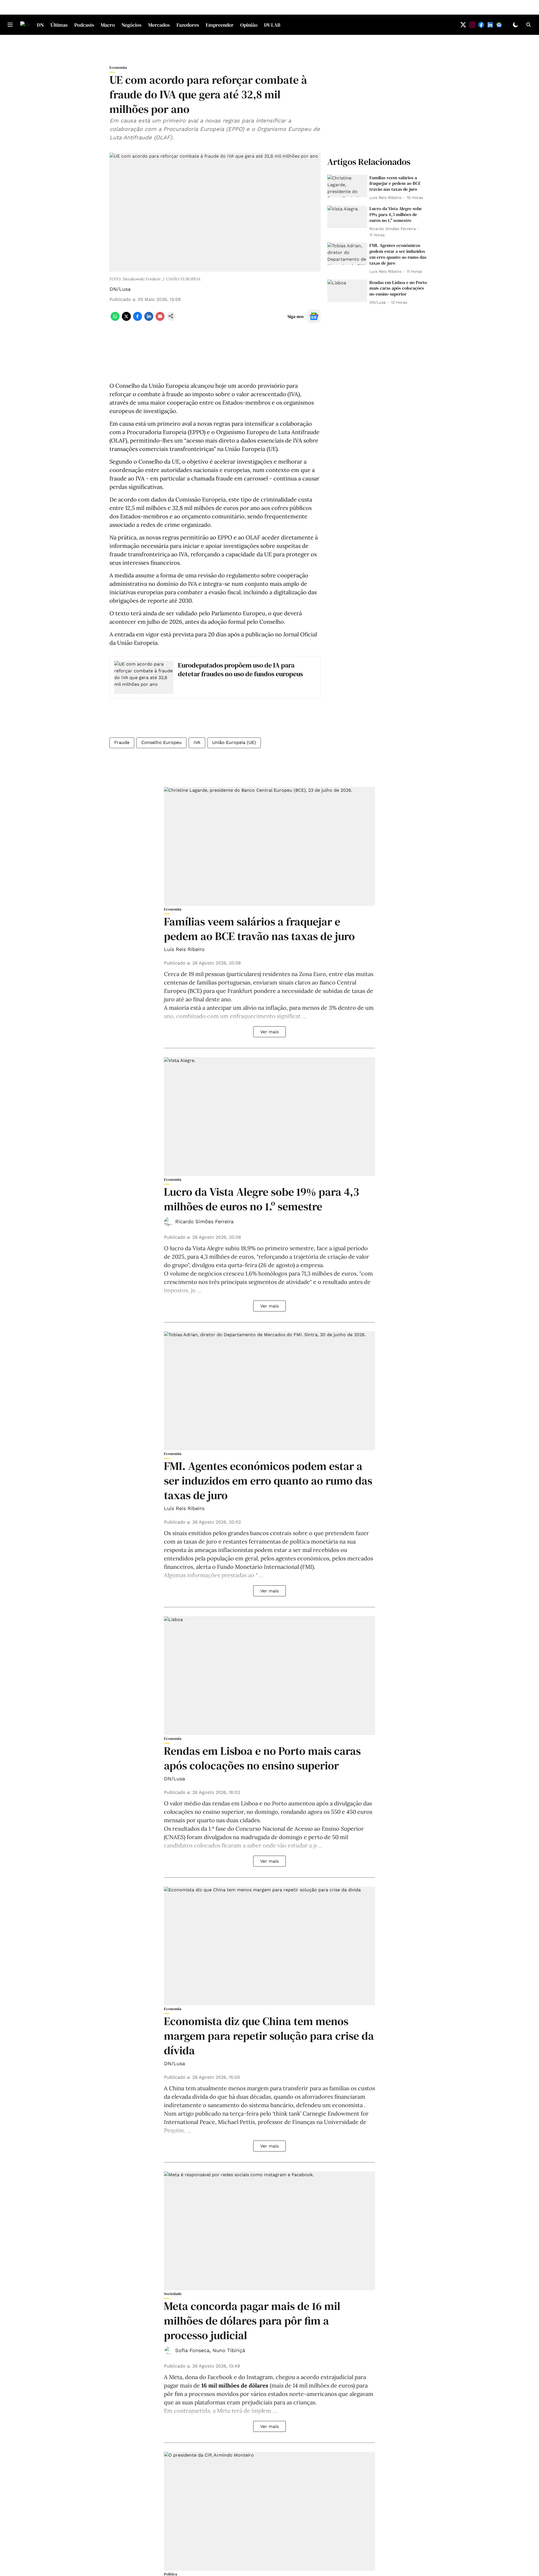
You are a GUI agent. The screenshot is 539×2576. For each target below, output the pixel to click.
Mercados (159, 25)
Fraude (122, 742)
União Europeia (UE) (234, 742)
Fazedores (188, 25)
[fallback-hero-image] (347, 186)
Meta (176, 2377)
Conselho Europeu (161, 742)
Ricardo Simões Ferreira (204, 1221)
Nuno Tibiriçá (229, 2350)
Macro (108, 25)
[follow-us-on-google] (314, 316)
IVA (197, 742)
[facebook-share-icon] (138, 319)
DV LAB (272, 25)
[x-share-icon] (126, 319)
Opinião (249, 25)
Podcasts (84, 25)
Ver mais (269, 1032)
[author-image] (168, 1222)
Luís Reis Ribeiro (184, 949)
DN (40, 25)
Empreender (220, 25)
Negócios (132, 25)
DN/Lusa (120, 289)
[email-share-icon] (160, 319)
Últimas (59, 25)
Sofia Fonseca (192, 2350)
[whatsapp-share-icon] (115, 319)
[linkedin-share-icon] (149, 319)
